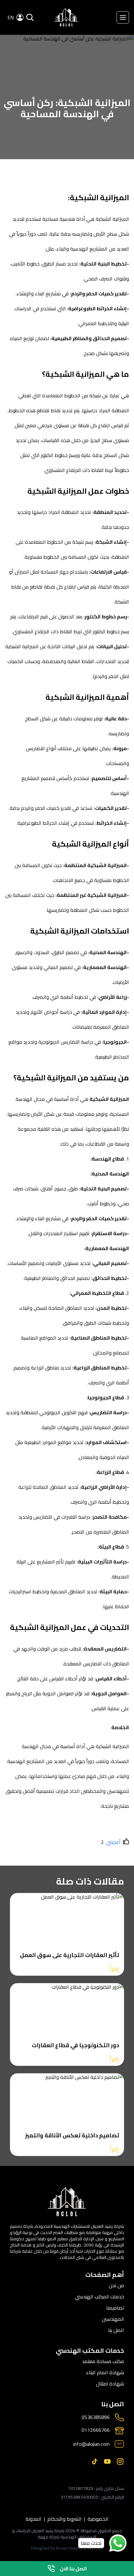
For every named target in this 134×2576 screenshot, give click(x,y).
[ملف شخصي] (66, 17)
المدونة (33, 2519)
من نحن (116, 2285)
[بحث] (30, 17)
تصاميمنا (115, 2308)
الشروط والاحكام (65, 2519)
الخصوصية (98, 2519)
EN (11, 17)
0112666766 (96, 2430)
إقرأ (114, 1969)
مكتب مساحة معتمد (103, 2361)
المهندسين (113, 2319)
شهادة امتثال (110, 2384)
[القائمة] (123, 17)
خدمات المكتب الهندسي (100, 2297)
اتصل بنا (116, 2330)
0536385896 (96, 2417)
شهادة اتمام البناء (105, 2372)
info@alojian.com (91, 2444)
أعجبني (113, 1842)
